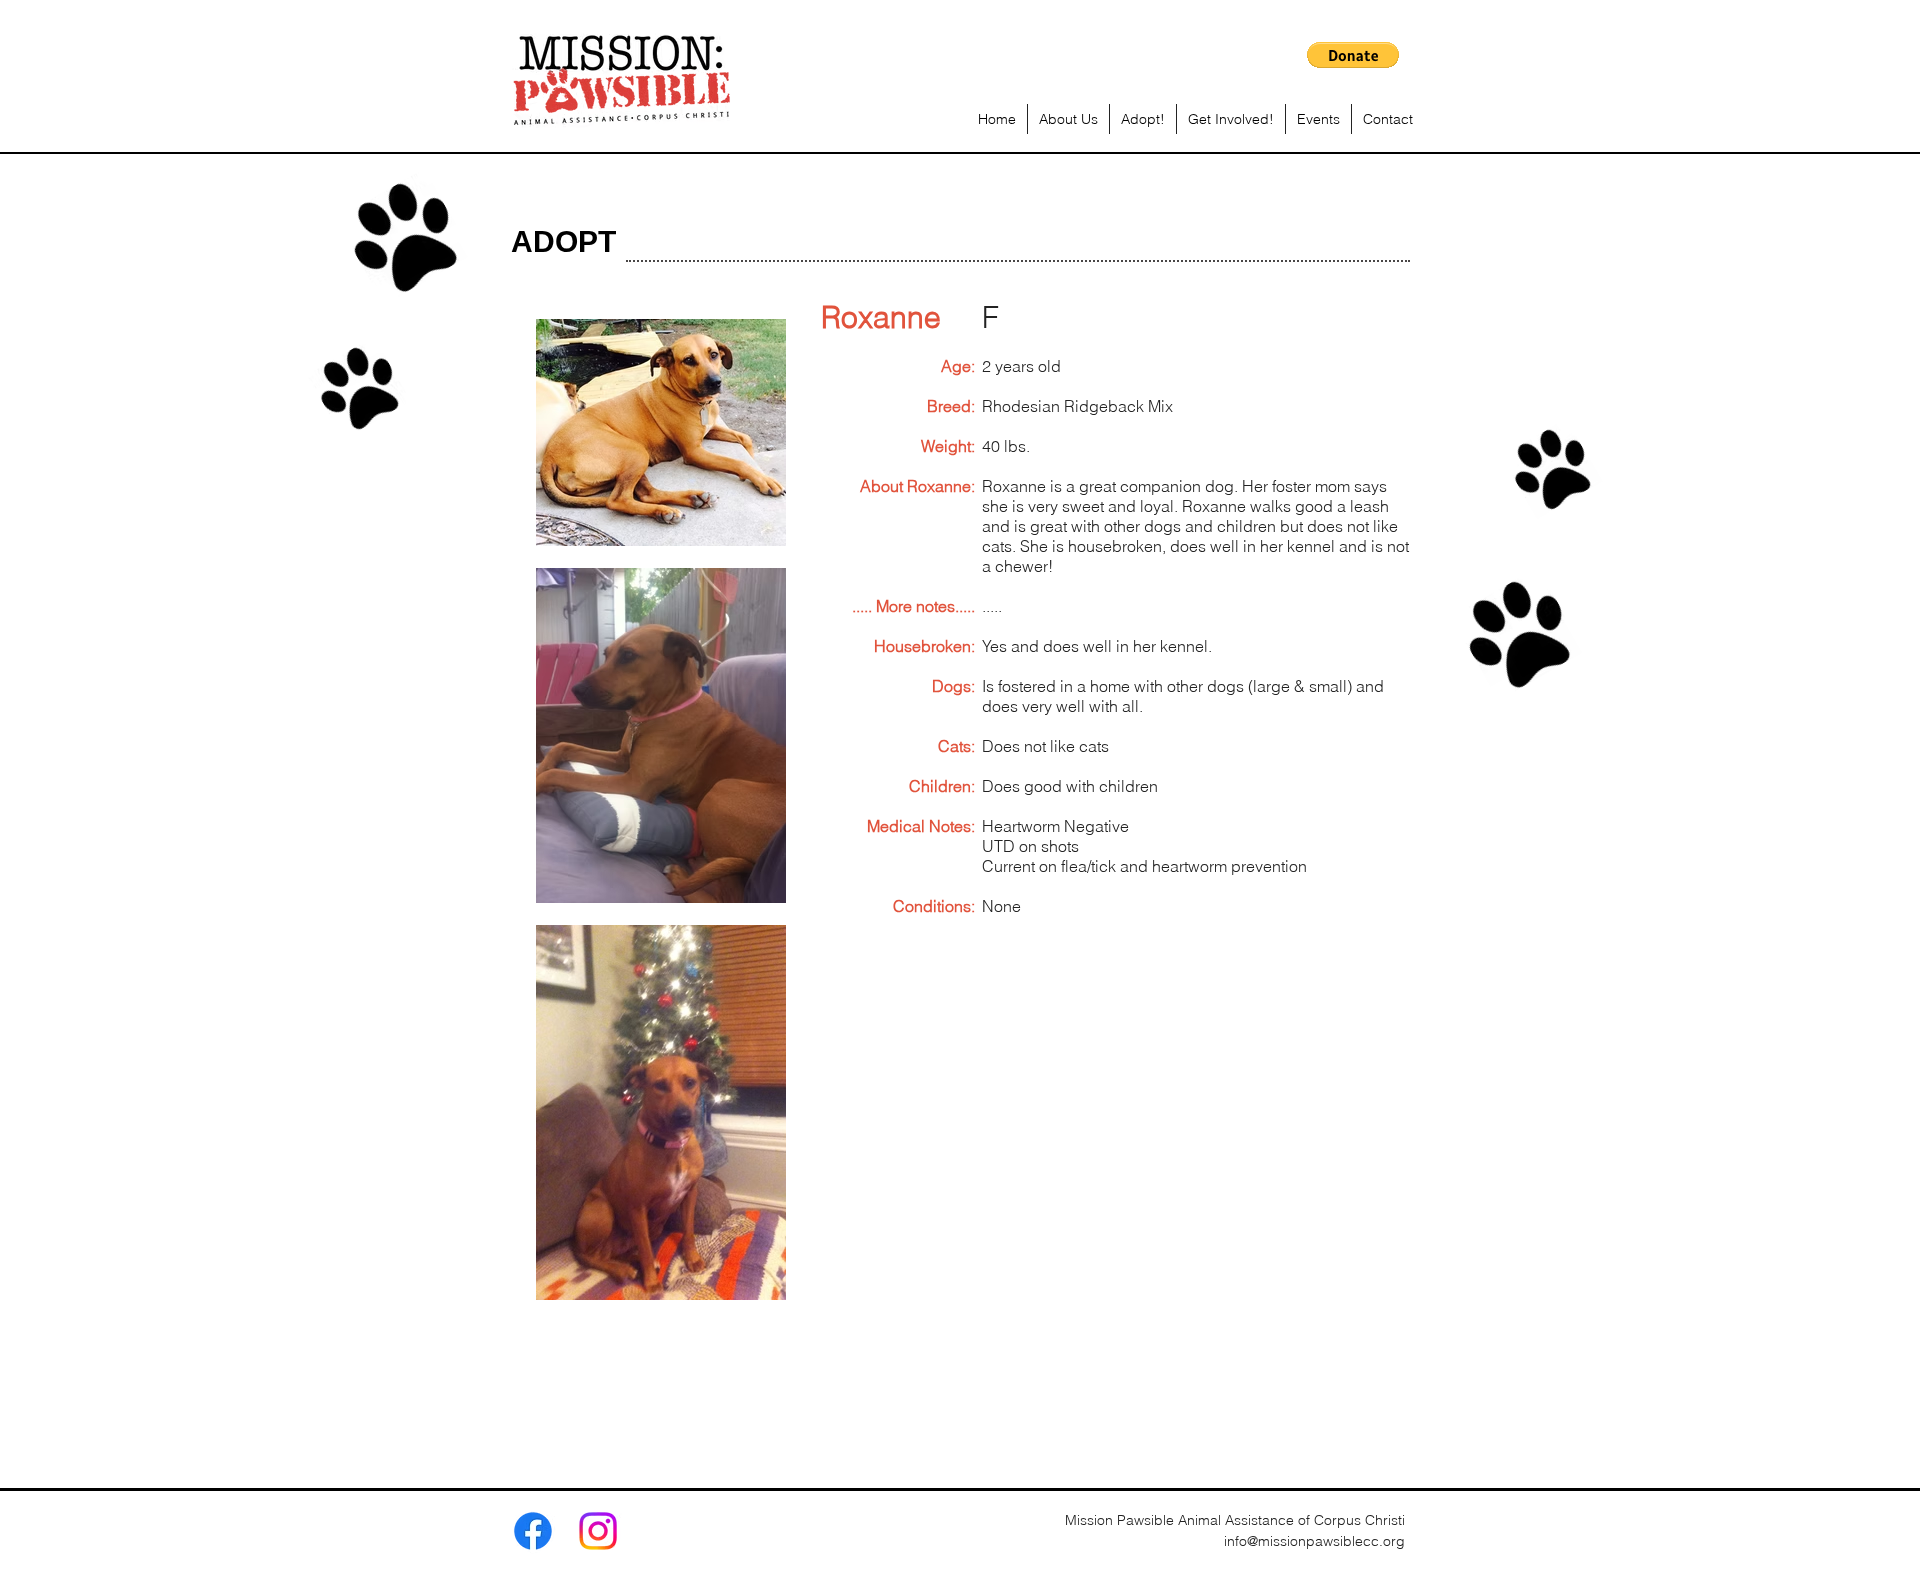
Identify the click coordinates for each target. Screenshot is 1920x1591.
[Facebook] (533, 1531)
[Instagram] (598, 1531)
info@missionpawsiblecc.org (1314, 1541)
